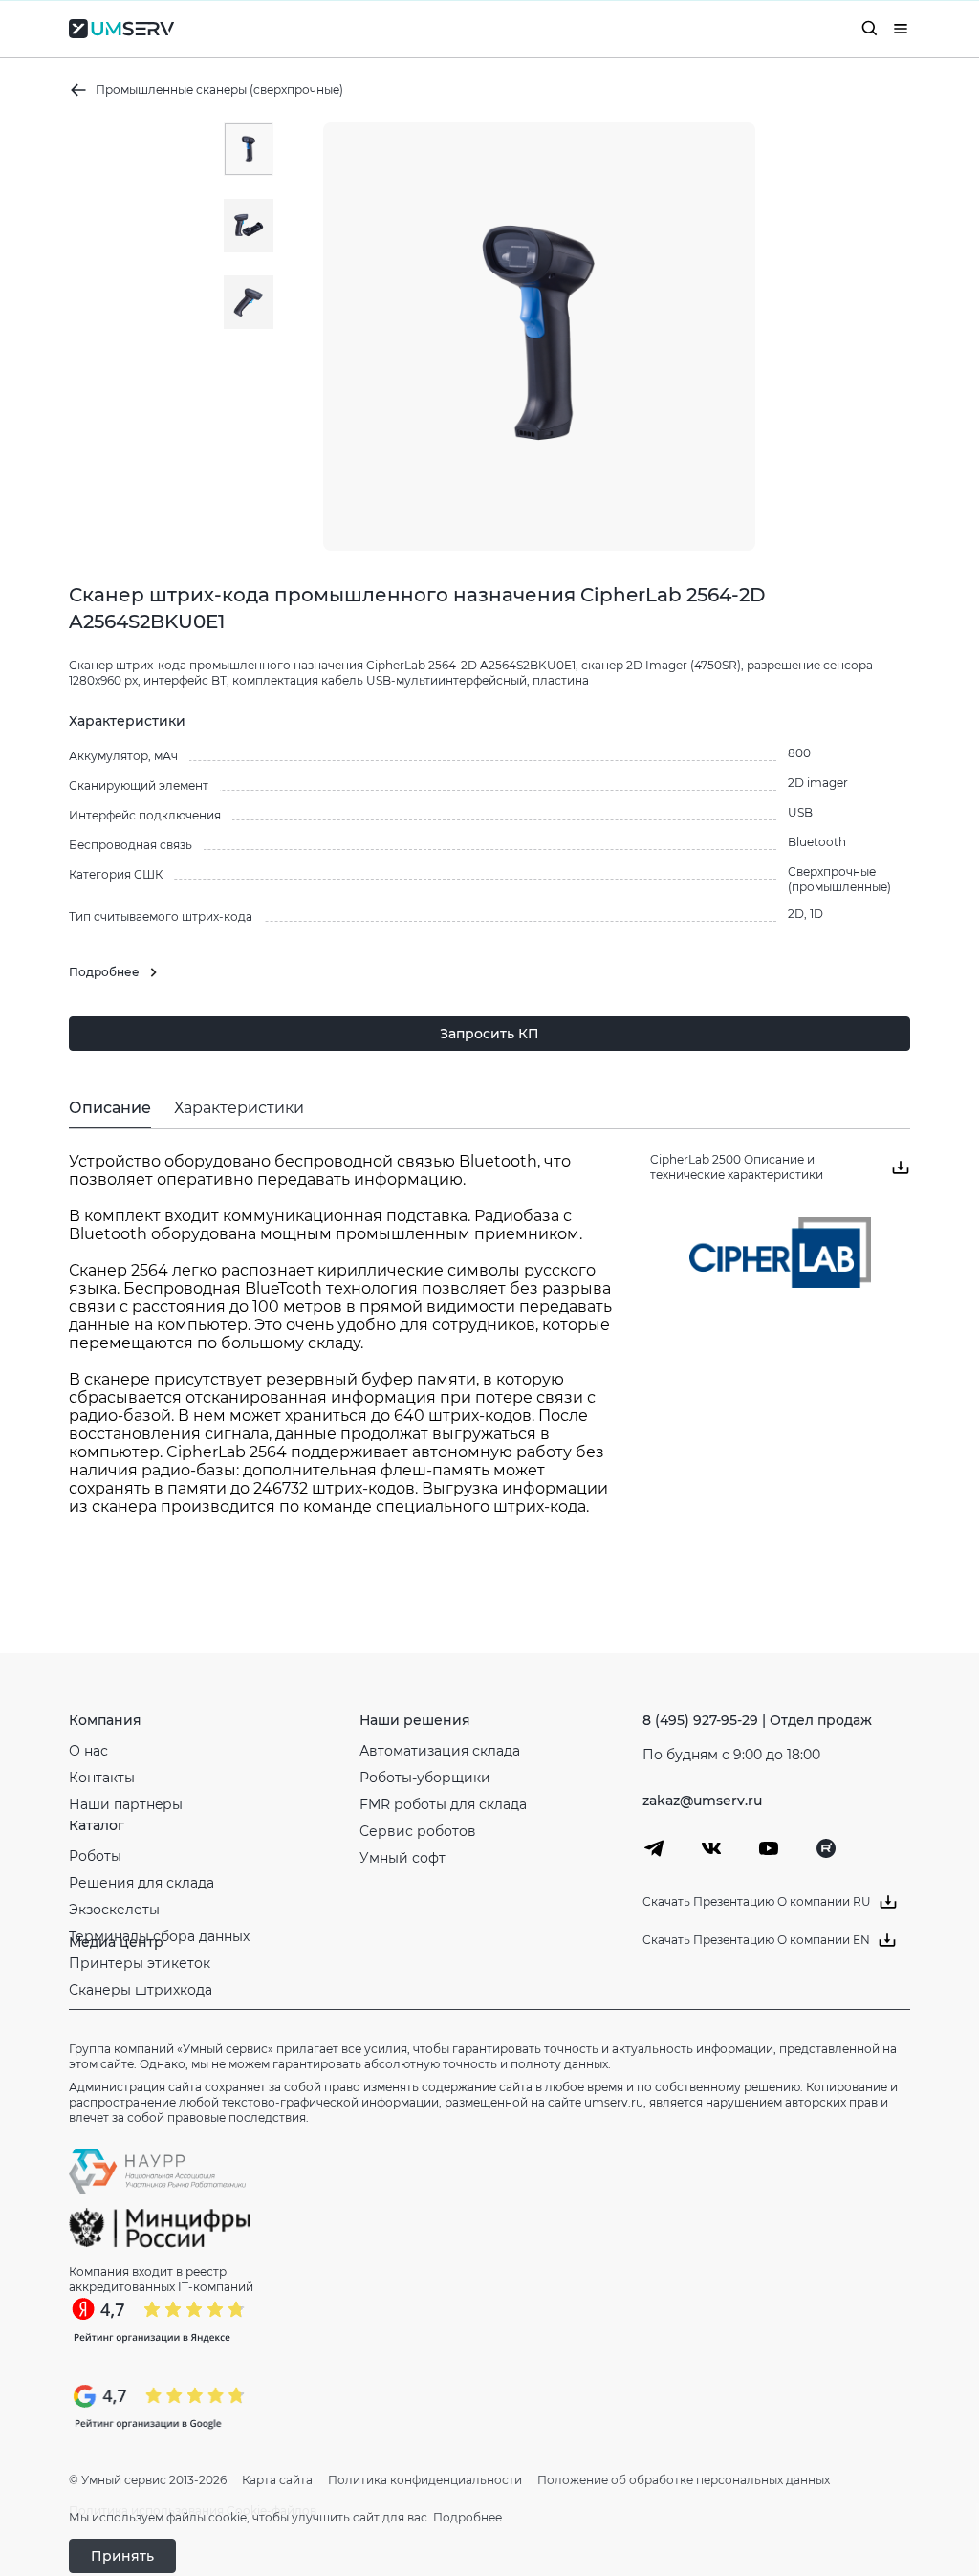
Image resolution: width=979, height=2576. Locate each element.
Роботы (95, 1856)
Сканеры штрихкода (141, 1990)
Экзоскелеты (114, 1910)
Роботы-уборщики (425, 1778)
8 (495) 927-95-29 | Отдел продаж (757, 1720)
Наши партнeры (126, 1804)
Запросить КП (489, 1034)
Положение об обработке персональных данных (684, 2480)
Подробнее (468, 2517)
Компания (105, 1720)
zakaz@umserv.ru (702, 1801)
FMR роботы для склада (443, 1804)
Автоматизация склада (440, 1751)
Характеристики (239, 1108)
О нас (88, 1751)
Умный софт (402, 1858)
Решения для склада (141, 1883)
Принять (122, 2556)
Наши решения (415, 1720)
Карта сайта (277, 2480)
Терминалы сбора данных (159, 1936)
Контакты (102, 1778)
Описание (110, 1108)
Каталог (97, 1825)
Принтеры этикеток (140, 1963)
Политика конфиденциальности (425, 2480)
